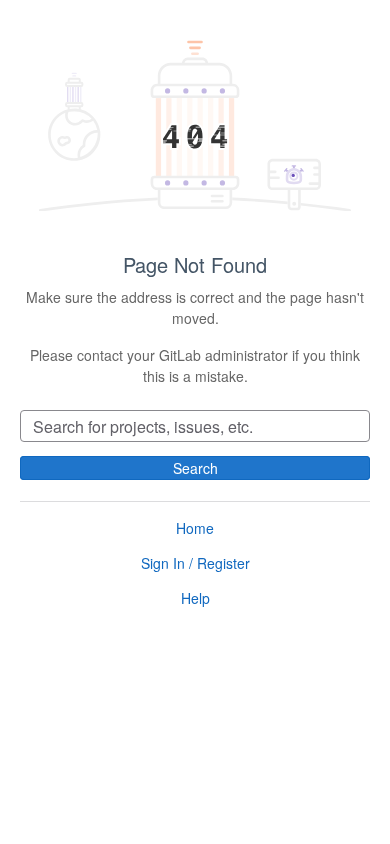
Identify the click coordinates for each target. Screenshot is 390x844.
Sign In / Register (195, 563)
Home (195, 528)
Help (195, 598)
